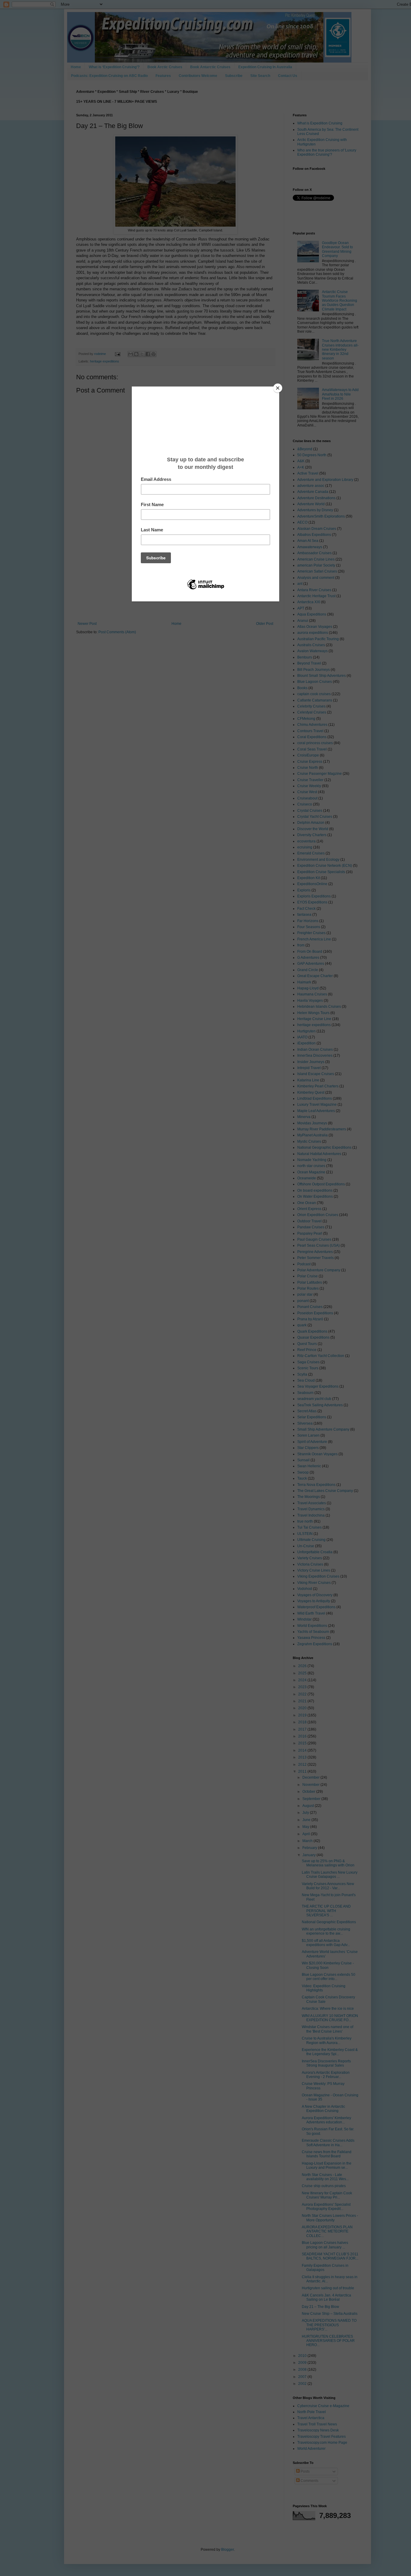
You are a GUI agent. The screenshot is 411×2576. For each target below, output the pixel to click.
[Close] (278, 388)
